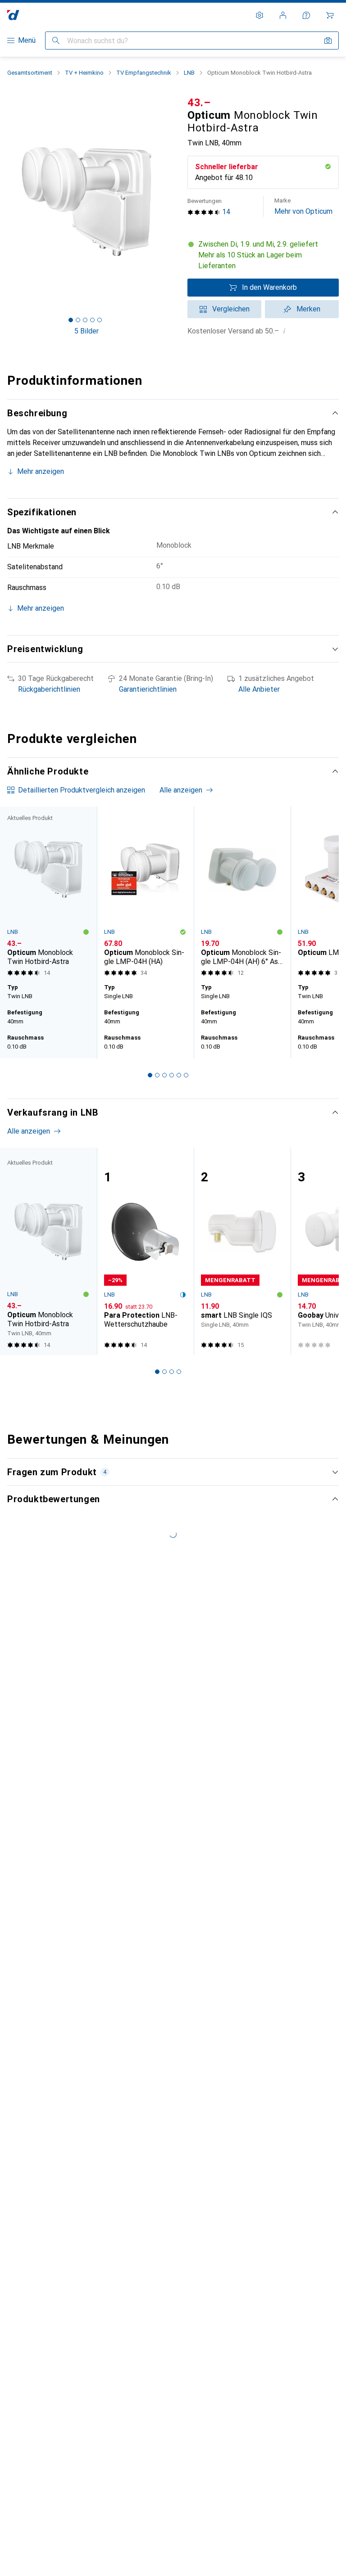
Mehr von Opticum (303, 206)
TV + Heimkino (84, 73)
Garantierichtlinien (148, 689)
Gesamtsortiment (30, 73)
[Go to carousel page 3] (164, 1075)
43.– (199, 103)
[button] (263, 255)
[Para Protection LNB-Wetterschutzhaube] (145, 1251)
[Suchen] (56, 41)
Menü (27, 40)
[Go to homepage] (13, 15)
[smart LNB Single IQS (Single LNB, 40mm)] (242, 1251)
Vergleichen (231, 309)
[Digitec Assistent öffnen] (306, 15)
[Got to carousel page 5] (100, 320)
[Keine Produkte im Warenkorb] (330, 15)
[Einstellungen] (259, 15)
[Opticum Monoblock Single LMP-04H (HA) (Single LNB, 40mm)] (145, 893)
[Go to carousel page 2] (157, 1075)
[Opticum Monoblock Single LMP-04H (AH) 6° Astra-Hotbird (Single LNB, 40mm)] (242, 893)
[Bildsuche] (328, 41)
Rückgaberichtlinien (49, 689)
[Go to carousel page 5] (179, 1075)
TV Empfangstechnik (144, 73)
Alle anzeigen (181, 790)
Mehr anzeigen (41, 471)
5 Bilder (86, 331)
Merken (308, 309)
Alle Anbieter (259, 689)
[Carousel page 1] (150, 1075)
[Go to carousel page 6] (186, 1075)
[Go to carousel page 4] (172, 1075)
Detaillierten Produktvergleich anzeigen (82, 790)
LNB (189, 73)
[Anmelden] (283, 15)
